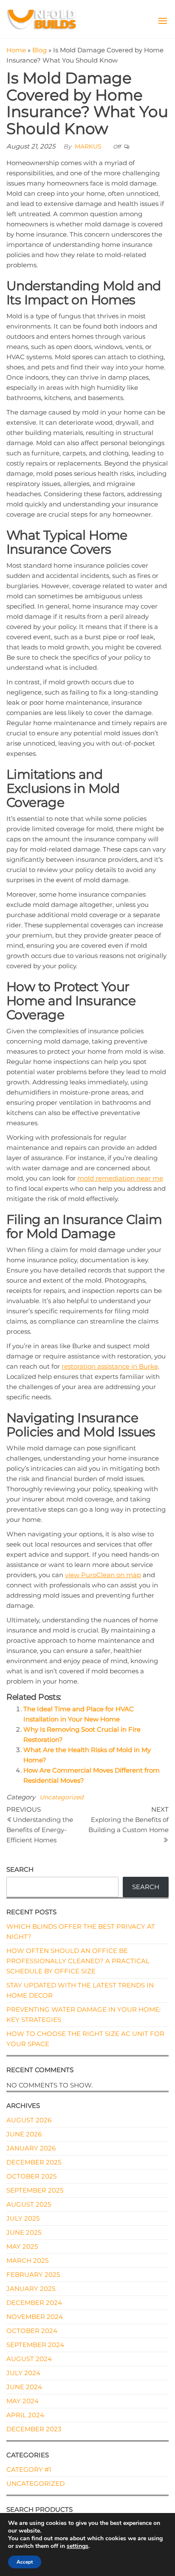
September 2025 (35, 2190)
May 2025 (22, 2246)
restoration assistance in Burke (110, 1366)
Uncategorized (61, 1797)
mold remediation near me (120, 1178)
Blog (40, 50)
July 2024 (23, 2373)
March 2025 (27, 2260)
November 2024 (35, 2317)
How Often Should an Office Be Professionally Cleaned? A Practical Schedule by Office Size (78, 1961)
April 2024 (25, 2415)
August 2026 (29, 2120)
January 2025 (31, 2289)
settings (78, 2546)
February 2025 (33, 2274)
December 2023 (34, 2429)
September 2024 (35, 2345)
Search (20, 1869)
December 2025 (34, 2162)
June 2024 (24, 2387)
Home (16, 50)
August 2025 (29, 2204)
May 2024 (23, 2401)
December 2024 (34, 2303)
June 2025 (24, 2232)
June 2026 (24, 2134)
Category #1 (29, 2469)
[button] (163, 21)
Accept (25, 2562)
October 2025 (31, 2176)
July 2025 (23, 2218)
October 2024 (32, 2331)
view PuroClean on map (103, 1575)
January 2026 (31, 2148)
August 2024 (29, 2359)
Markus (88, 146)
